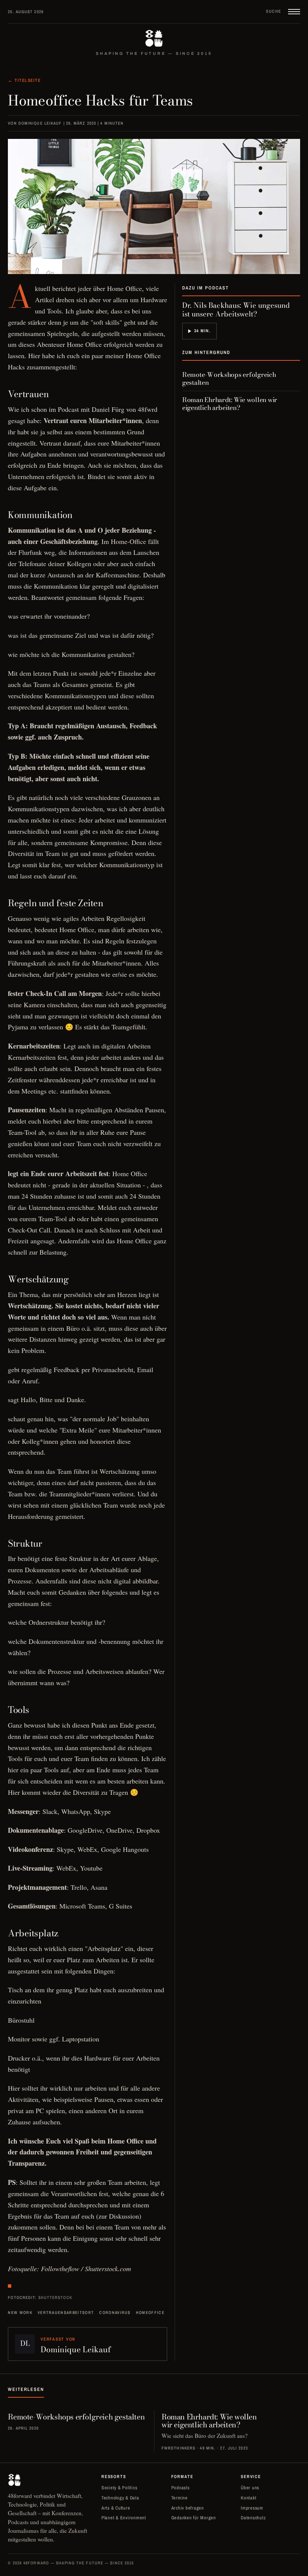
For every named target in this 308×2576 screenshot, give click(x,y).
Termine (180, 2498)
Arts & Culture (116, 2508)
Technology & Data (120, 2498)
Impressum (252, 2508)
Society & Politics (119, 2488)
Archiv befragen (188, 2508)
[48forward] (154, 38)
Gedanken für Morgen (194, 2518)
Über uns (250, 2488)
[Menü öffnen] (294, 12)
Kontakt (248, 2498)
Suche (273, 11)
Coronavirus (115, 2312)
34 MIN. (202, 331)
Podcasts (180, 2488)
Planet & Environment (124, 2518)
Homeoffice (150, 2312)
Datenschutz (253, 2518)
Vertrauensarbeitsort (66, 2312)
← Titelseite (24, 80)
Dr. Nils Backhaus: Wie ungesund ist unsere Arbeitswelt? (236, 310)
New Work (20, 2312)
